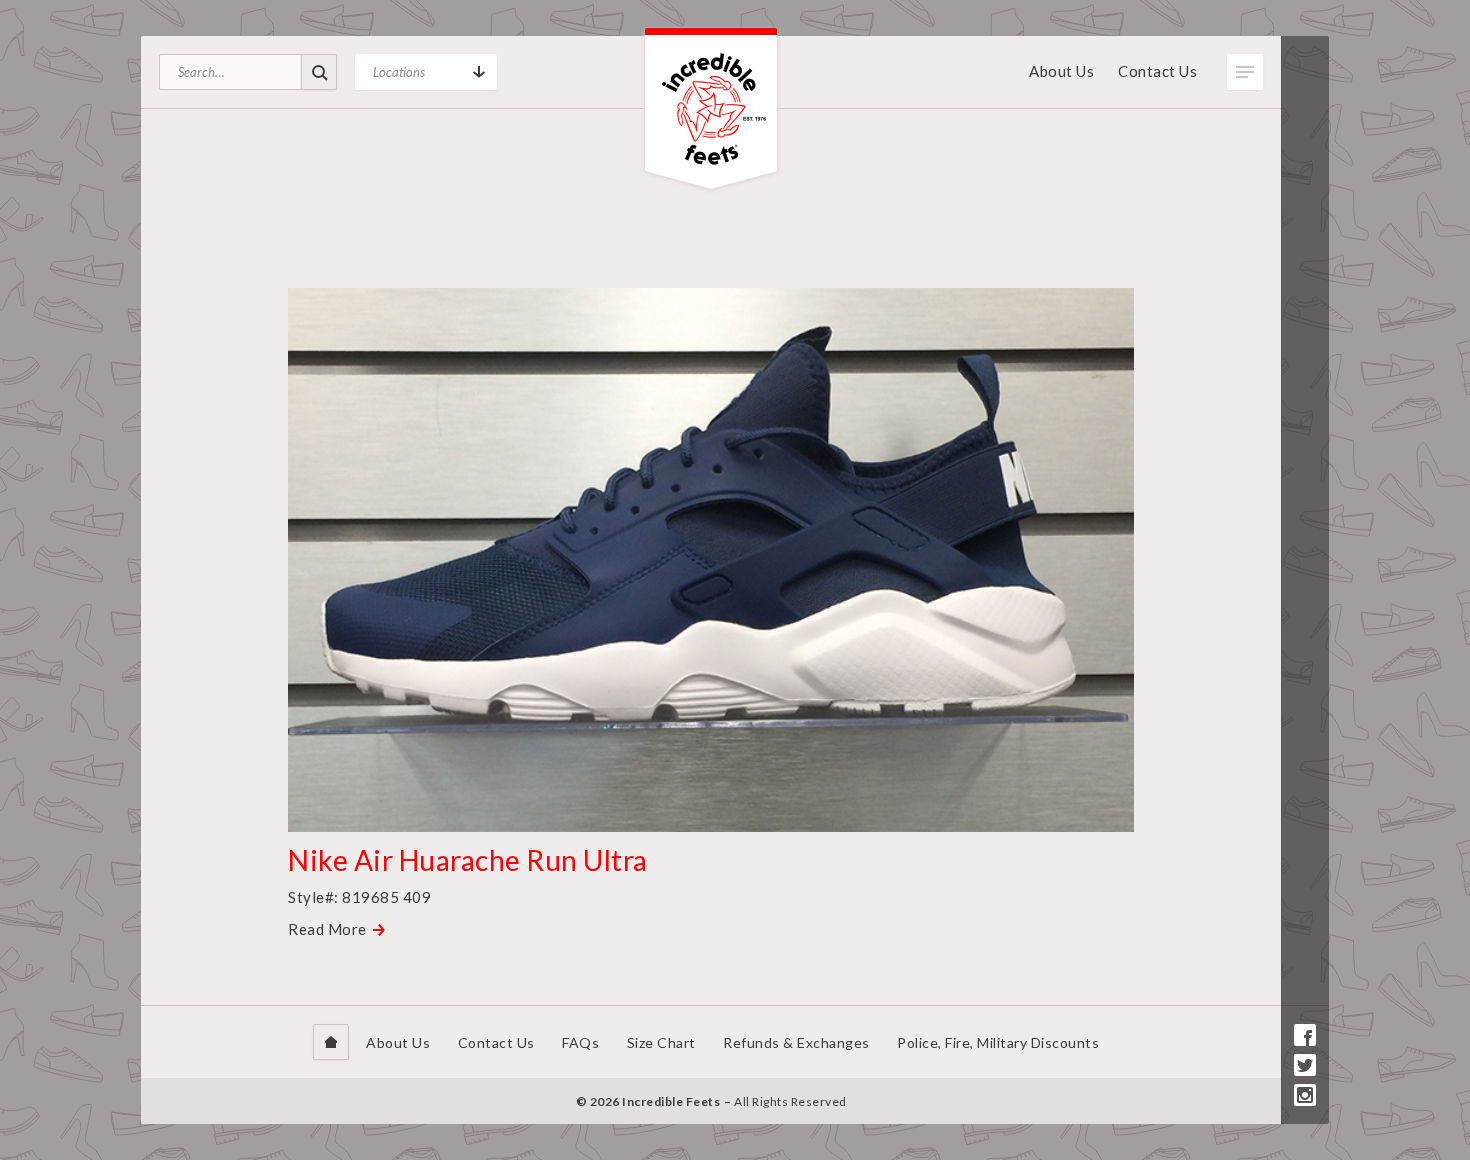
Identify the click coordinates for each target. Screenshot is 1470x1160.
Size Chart (661, 1042)
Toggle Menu (1245, 72)
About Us (1061, 71)
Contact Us (1157, 71)
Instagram (1305, 1095)
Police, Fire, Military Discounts (998, 1042)
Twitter (1305, 1065)
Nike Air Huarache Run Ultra (468, 860)
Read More (327, 929)
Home (331, 1042)
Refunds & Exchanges (796, 1042)
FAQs (580, 1042)
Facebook (1305, 1035)
